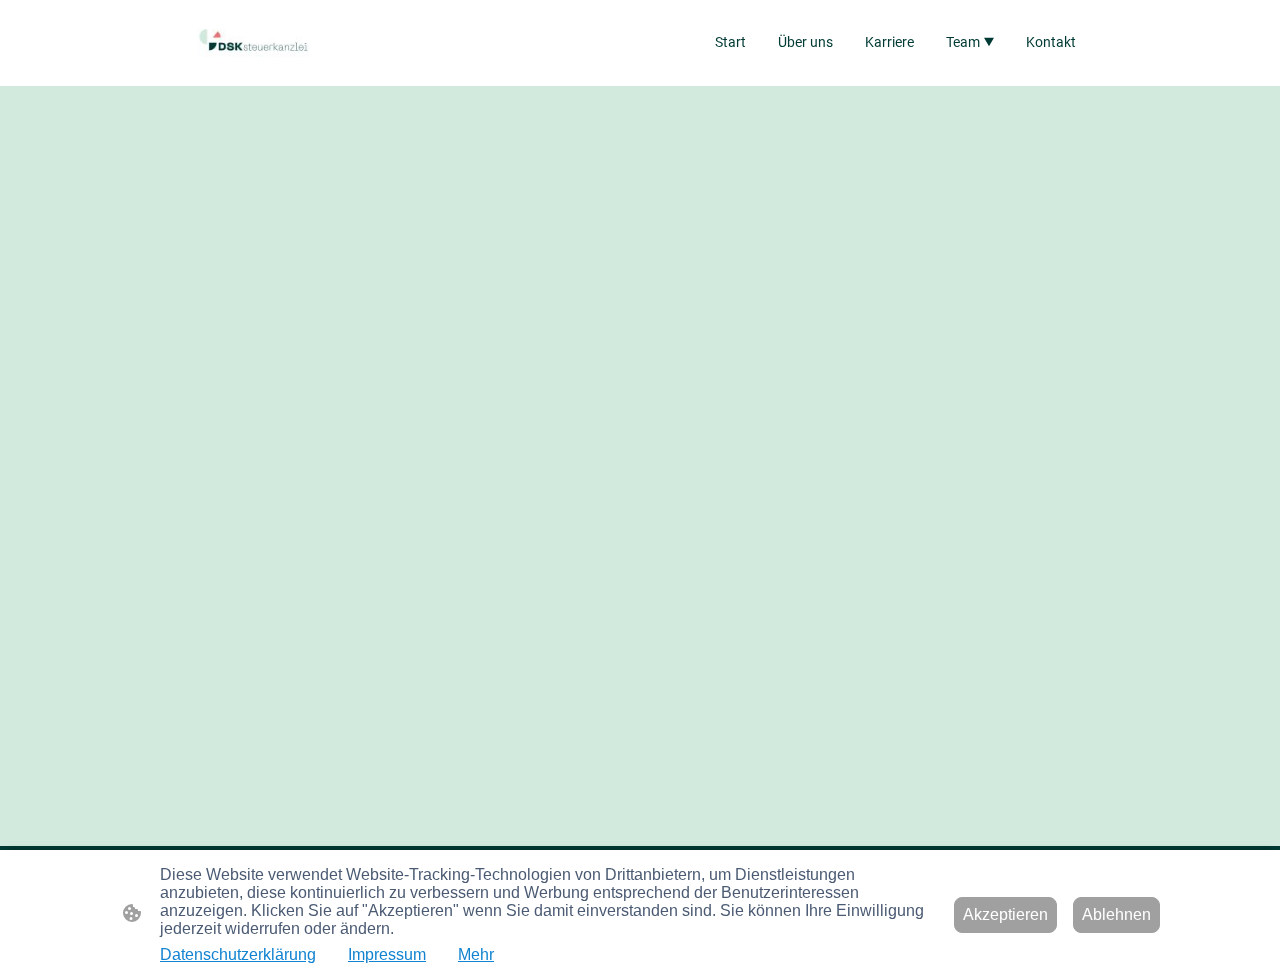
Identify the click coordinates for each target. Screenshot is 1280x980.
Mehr (476, 954)
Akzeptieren (1005, 914)
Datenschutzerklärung (238, 954)
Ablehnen (1116, 914)
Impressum (387, 954)
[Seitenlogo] (253, 42)
